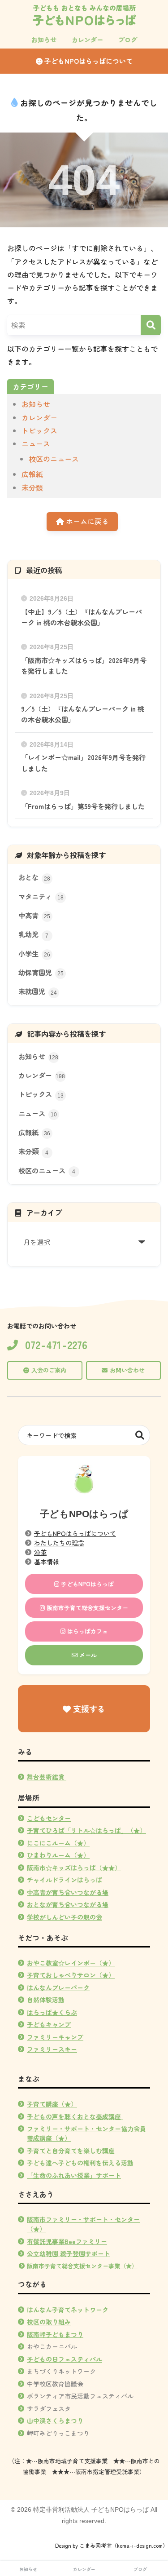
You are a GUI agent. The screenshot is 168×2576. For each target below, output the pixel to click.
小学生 (34, 953)
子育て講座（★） (52, 2104)
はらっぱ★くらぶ (52, 2012)
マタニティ (41, 896)
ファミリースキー (52, 2049)
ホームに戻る (86, 521)
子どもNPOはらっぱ (86, 1584)
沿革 (40, 1552)
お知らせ (36, 404)
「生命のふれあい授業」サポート (74, 2175)
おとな (34, 877)
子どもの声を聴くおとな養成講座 (74, 2116)
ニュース (36, 443)
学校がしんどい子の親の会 (65, 1917)
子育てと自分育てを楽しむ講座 (71, 2151)
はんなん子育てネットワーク (68, 2310)
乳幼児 (34, 934)
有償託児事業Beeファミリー (67, 2241)
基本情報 (47, 1562)
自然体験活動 (46, 2000)
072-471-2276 (56, 1345)
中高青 (34, 915)
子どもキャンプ (49, 2024)
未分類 (32, 487)
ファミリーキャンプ (55, 2037)
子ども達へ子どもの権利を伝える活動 (80, 2163)
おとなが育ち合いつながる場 (68, 1904)
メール (87, 1655)
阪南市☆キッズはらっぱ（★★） (74, 1868)
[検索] (151, 325)
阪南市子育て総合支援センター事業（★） (82, 2266)
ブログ (140, 2569)
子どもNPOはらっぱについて (88, 61)
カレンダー (39, 417)
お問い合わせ (127, 1370)
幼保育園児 (41, 972)
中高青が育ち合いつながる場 (68, 1892)
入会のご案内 (49, 1370)
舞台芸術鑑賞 (47, 1777)
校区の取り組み (49, 2322)
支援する (88, 1708)
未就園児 (38, 991)
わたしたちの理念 (59, 1543)
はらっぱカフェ (87, 1631)
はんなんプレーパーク (58, 1987)
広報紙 (32, 474)
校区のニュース (54, 459)
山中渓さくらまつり (55, 2421)
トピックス (39, 430)
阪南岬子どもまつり (55, 2334)
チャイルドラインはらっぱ (65, 1880)
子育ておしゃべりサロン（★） (71, 1975)
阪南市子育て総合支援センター (86, 1608)
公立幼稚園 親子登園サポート (69, 2253)
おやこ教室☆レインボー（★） (71, 1963)
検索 (140, 1435)
